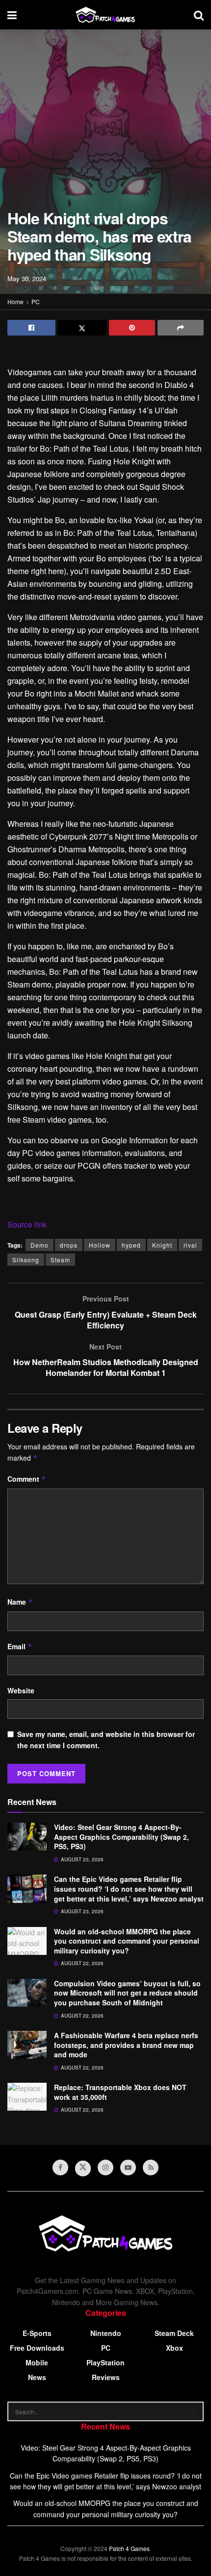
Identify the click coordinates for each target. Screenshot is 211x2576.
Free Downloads (37, 2348)
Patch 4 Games (129, 2548)
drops (69, 1245)
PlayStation (105, 2362)
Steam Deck (174, 2333)
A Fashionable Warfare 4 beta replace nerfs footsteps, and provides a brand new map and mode (126, 2045)
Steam (60, 1260)
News (37, 2377)
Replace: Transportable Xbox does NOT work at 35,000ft (120, 2092)
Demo (40, 1245)
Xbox (174, 2348)
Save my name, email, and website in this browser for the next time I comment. (106, 1739)
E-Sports (37, 2333)
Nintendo (106, 2333)
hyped (131, 1245)
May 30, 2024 (27, 278)
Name (20, 1602)
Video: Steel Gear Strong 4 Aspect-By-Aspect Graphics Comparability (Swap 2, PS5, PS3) (121, 1837)
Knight (162, 1245)
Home (15, 301)
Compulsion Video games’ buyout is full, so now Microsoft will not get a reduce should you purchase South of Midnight (127, 1993)
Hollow (100, 1245)
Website (21, 1690)
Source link (27, 1224)
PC (36, 301)
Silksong (26, 1260)
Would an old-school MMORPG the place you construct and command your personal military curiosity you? (127, 1941)
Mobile (37, 2362)
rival (190, 1245)
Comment (27, 1479)
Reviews (106, 2377)
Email (20, 1646)
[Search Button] (194, 2411)
